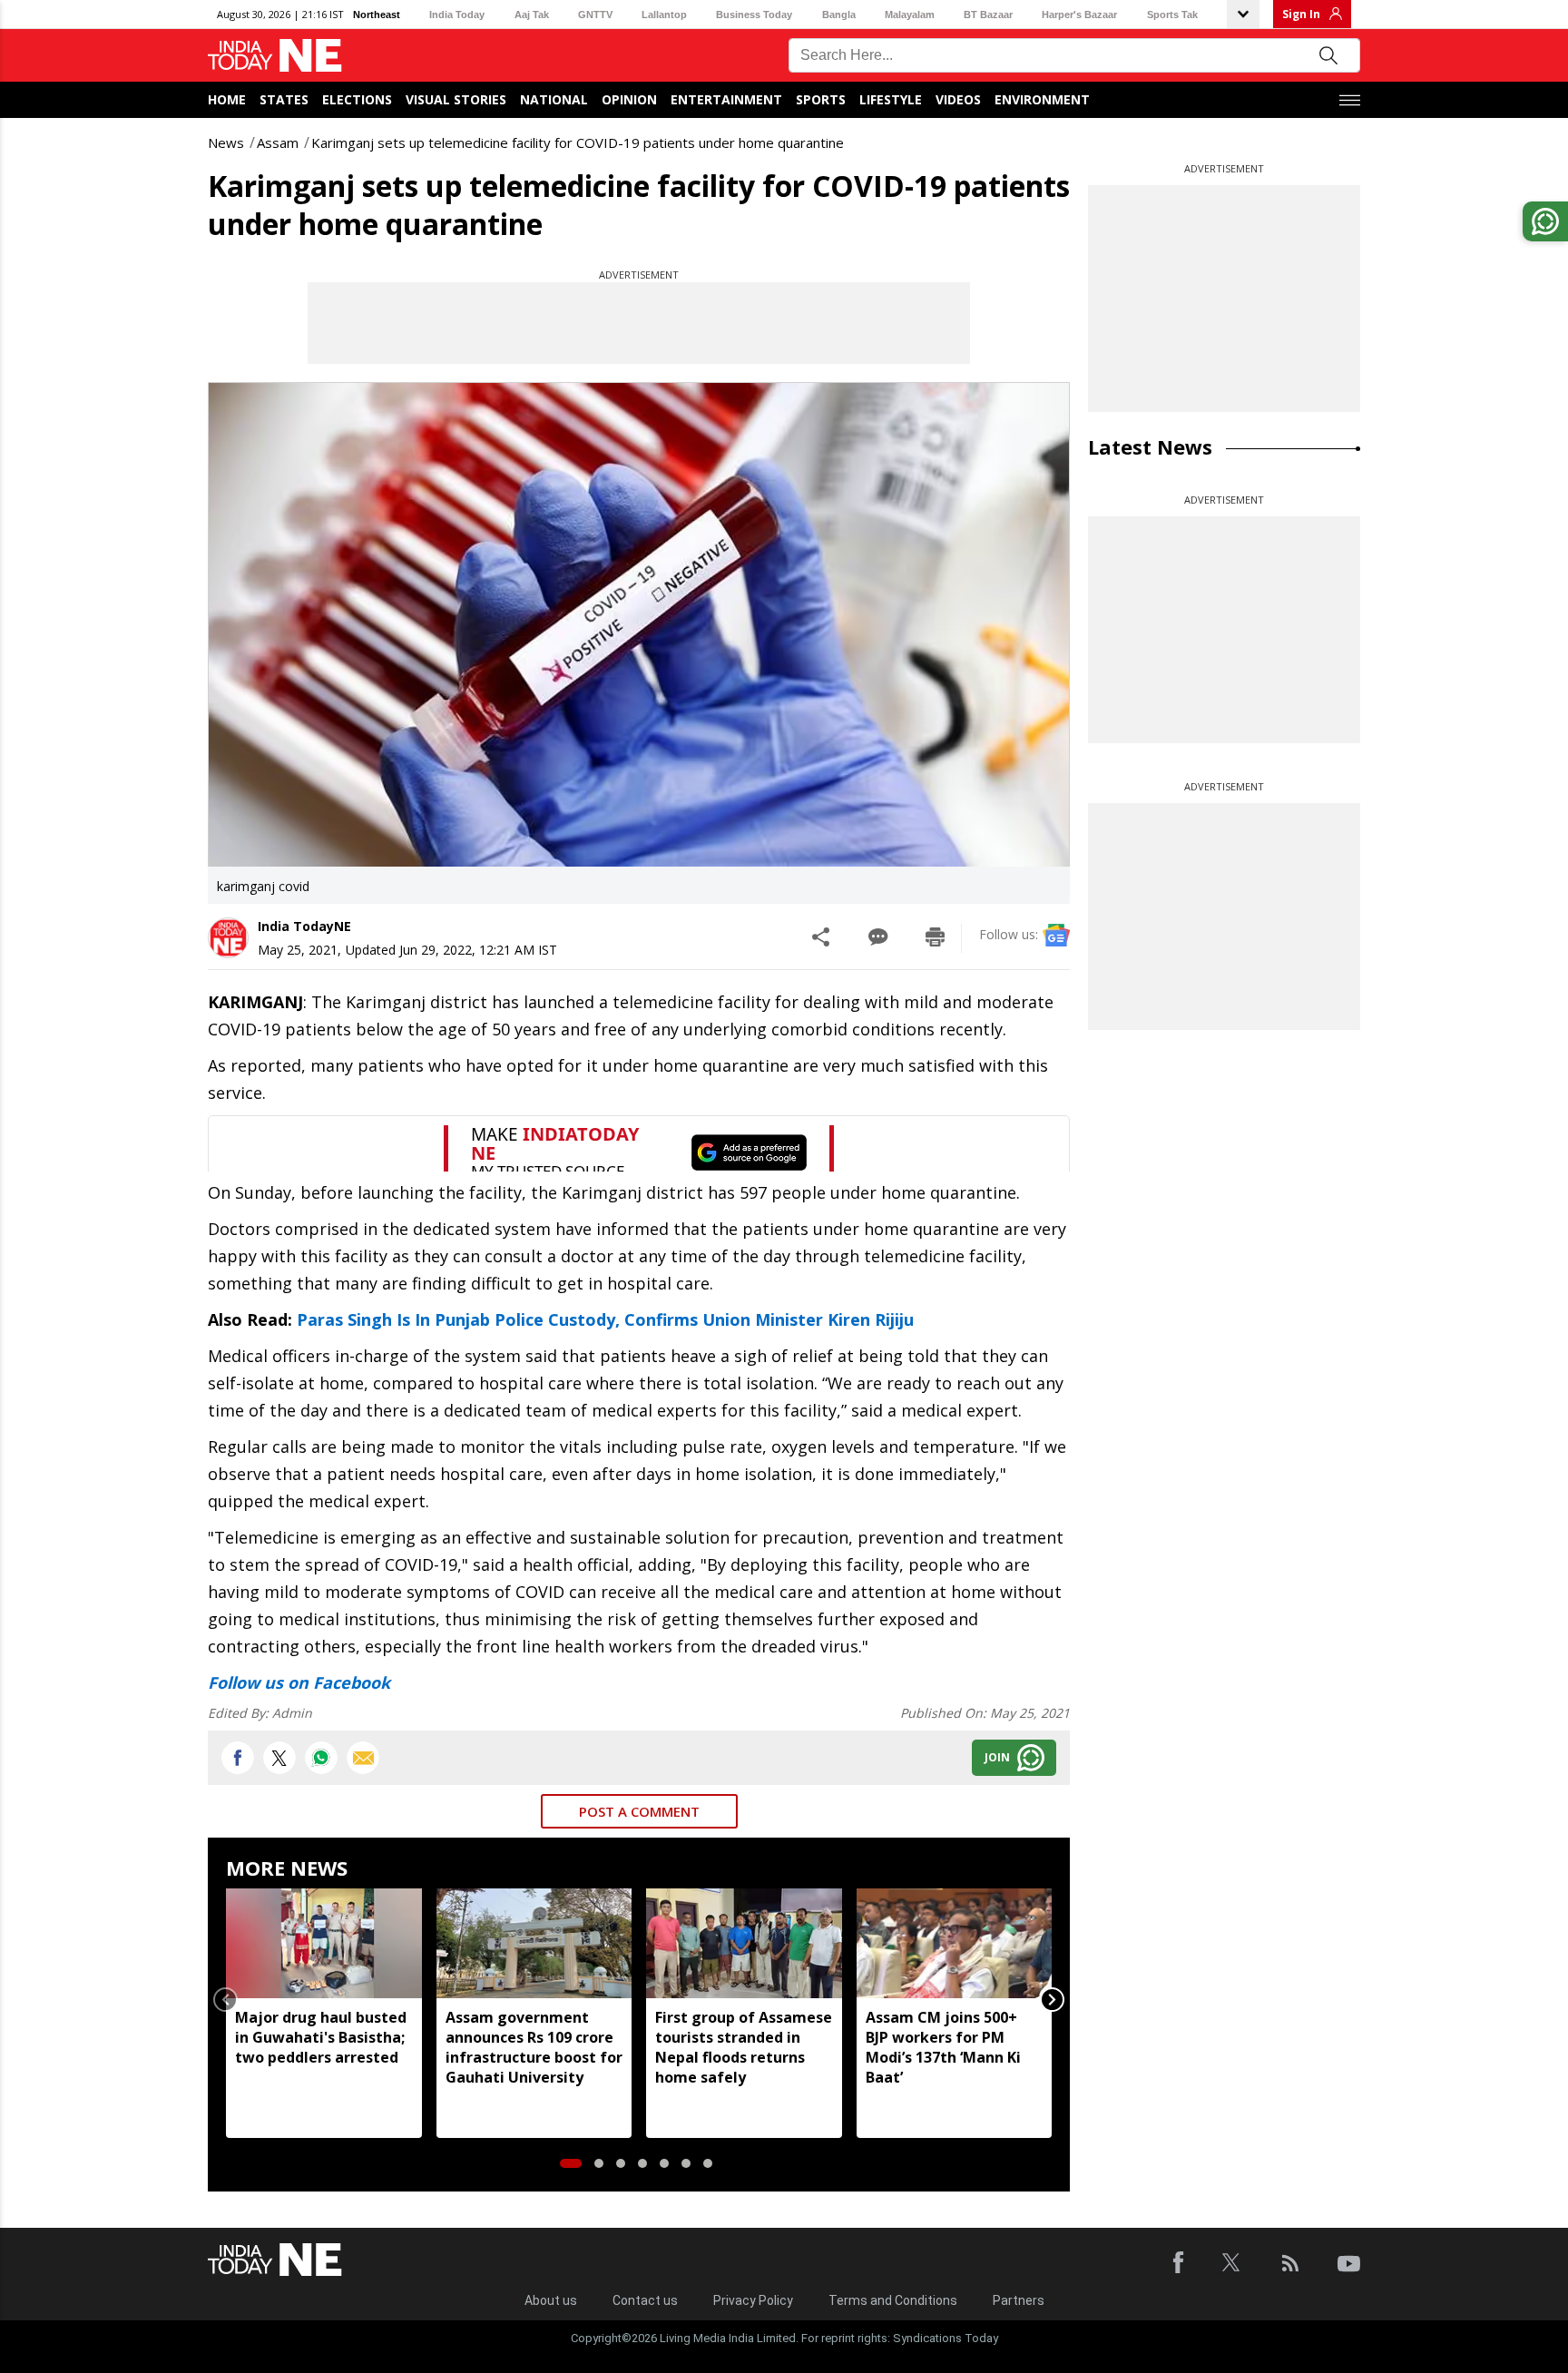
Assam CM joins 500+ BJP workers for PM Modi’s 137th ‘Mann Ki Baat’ (943, 2047)
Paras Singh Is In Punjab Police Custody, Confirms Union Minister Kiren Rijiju (605, 1319)
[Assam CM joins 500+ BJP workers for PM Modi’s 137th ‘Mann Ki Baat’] (955, 1943)
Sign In (1301, 14)
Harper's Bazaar (1079, 15)
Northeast (377, 15)
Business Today (754, 15)
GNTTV (595, 15)
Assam (278, 142)
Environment (1042, 99)
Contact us (645, 2300)
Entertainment (726, 99)
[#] (321, 1758)
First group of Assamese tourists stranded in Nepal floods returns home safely (744, 2047)
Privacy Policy (753, 2300)
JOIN (997, 1757)
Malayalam (910, 15)
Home (227, 99)
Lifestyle (891, 99)
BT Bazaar (988, 15)
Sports (821, 99)
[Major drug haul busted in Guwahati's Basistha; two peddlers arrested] (324, 1943)
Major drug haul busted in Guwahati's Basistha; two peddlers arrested (321, 2037)
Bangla (839, 15)
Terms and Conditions (893, 2300)
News (226, 142)
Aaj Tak (532, 15)
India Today (457, 15)
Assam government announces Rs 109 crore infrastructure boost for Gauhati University (534, 2047)
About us (551, 2300)
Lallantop (664, 15)
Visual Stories (456, 99)
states (284, 99)
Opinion (629, 99)
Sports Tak (1172, 15)
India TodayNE (304, 926)
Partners (1019, 2300)
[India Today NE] (275, 56)
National (554, 99)
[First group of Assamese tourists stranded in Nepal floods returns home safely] (744, 1943)
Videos (958, 99)
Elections (357, 99)
